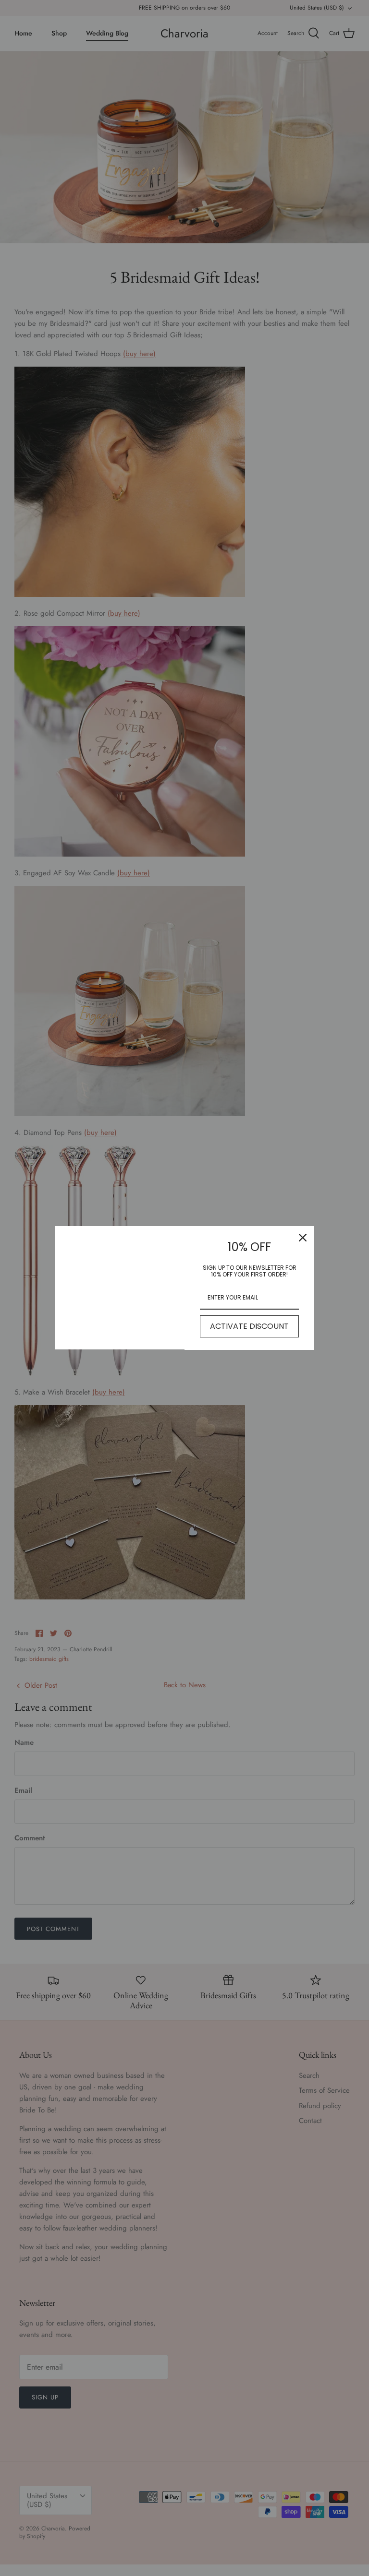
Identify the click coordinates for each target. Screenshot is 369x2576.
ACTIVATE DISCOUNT (249, 1326)
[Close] (303, 1238)
